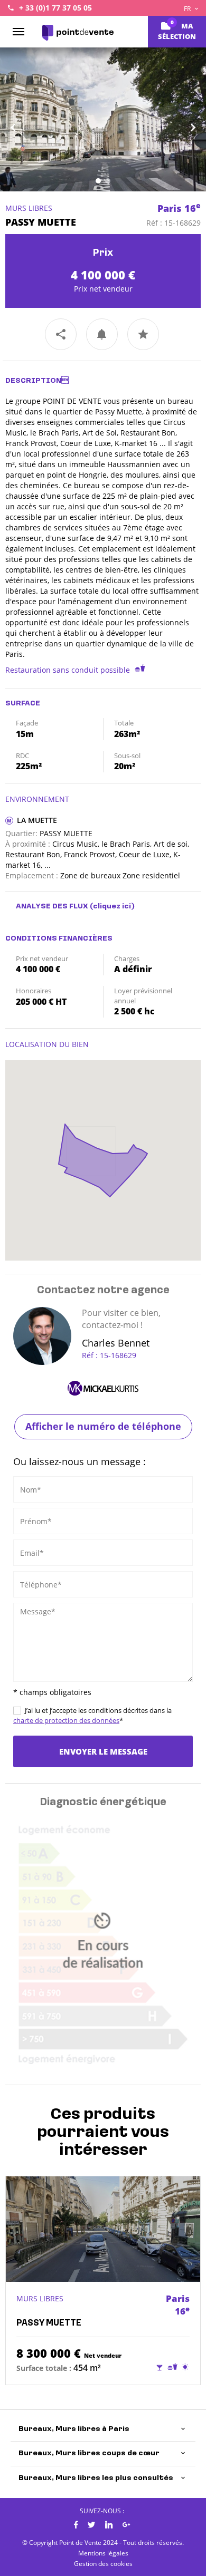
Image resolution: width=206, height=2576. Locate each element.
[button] (16, 119)
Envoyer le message (103, 1751)
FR (188, 9)
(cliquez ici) (112, 907)
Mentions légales (103, 2553)
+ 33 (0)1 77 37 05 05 (55, 8)
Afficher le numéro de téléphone (103, 1426)
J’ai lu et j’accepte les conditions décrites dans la (92, 1715)
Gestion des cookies (103, 2564)
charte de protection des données (66, 1720)
